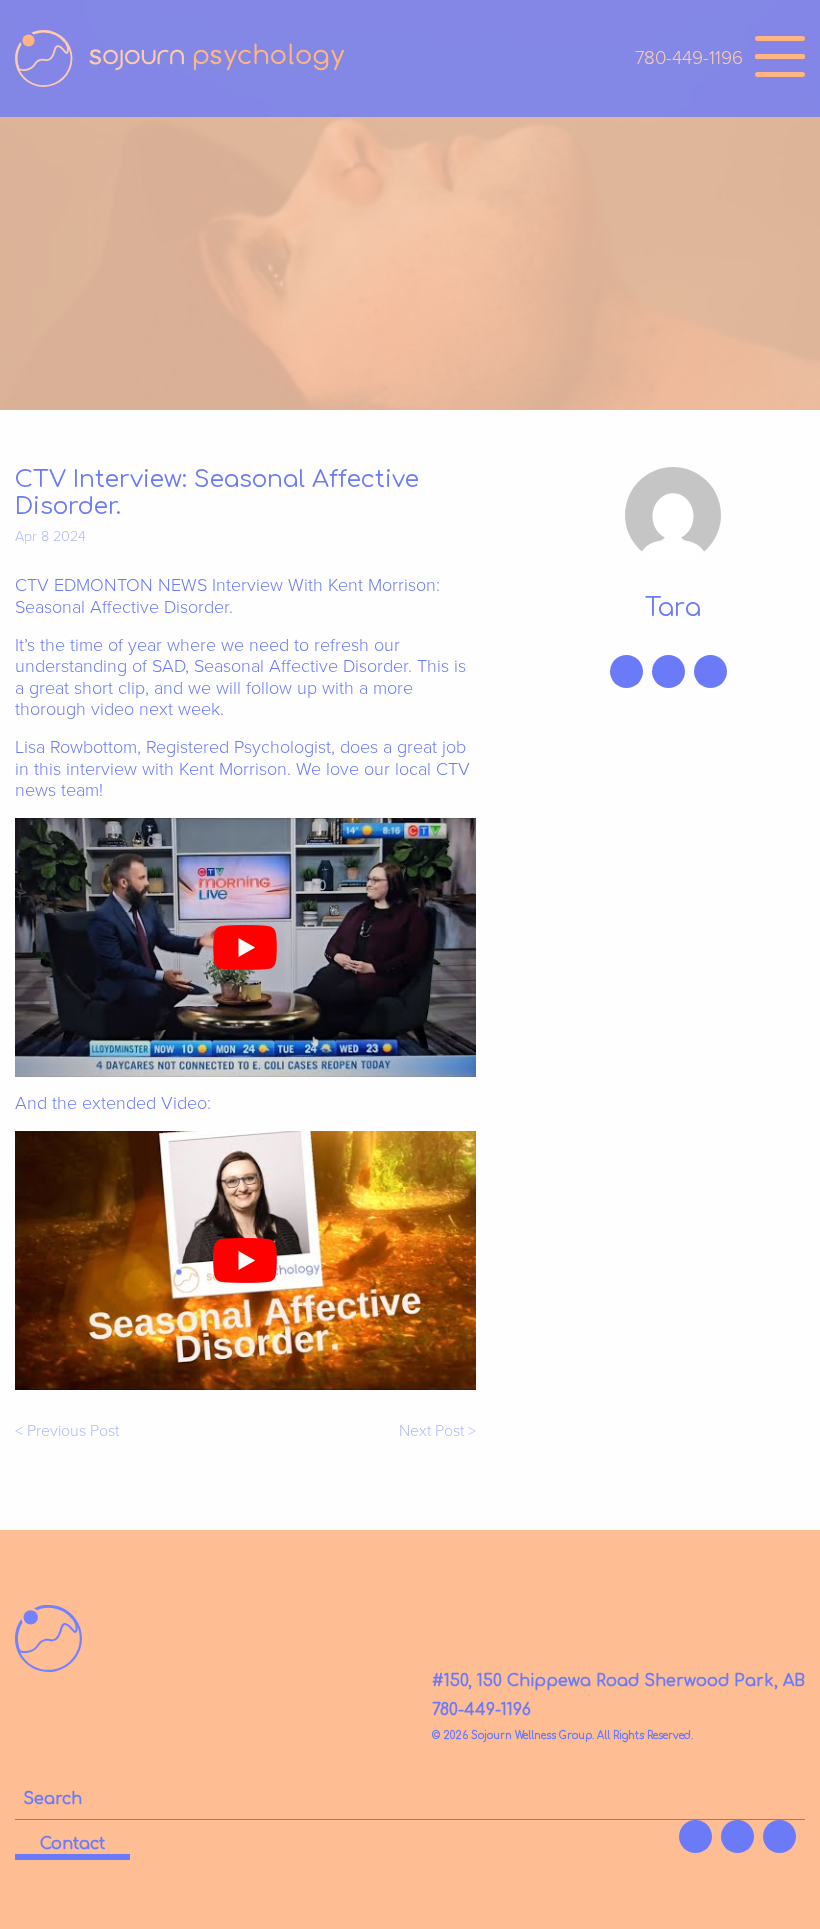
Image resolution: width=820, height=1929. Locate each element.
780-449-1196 (689, 58)
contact (72, 1844)
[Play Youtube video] (245, 947)
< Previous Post (67, 1431)
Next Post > (437, 1431)
